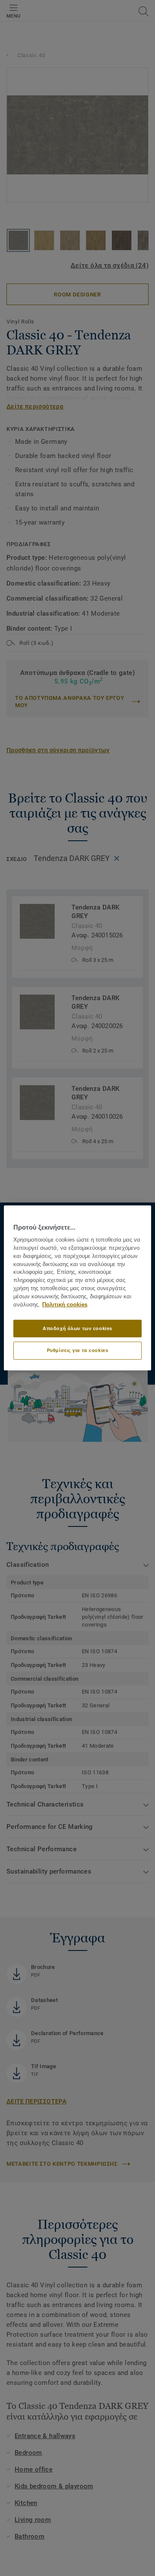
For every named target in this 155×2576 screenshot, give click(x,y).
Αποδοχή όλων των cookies (77, 1328)
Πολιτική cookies (65, 1305)
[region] (77, 1288)
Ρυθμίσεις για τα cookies (78, 1350)
